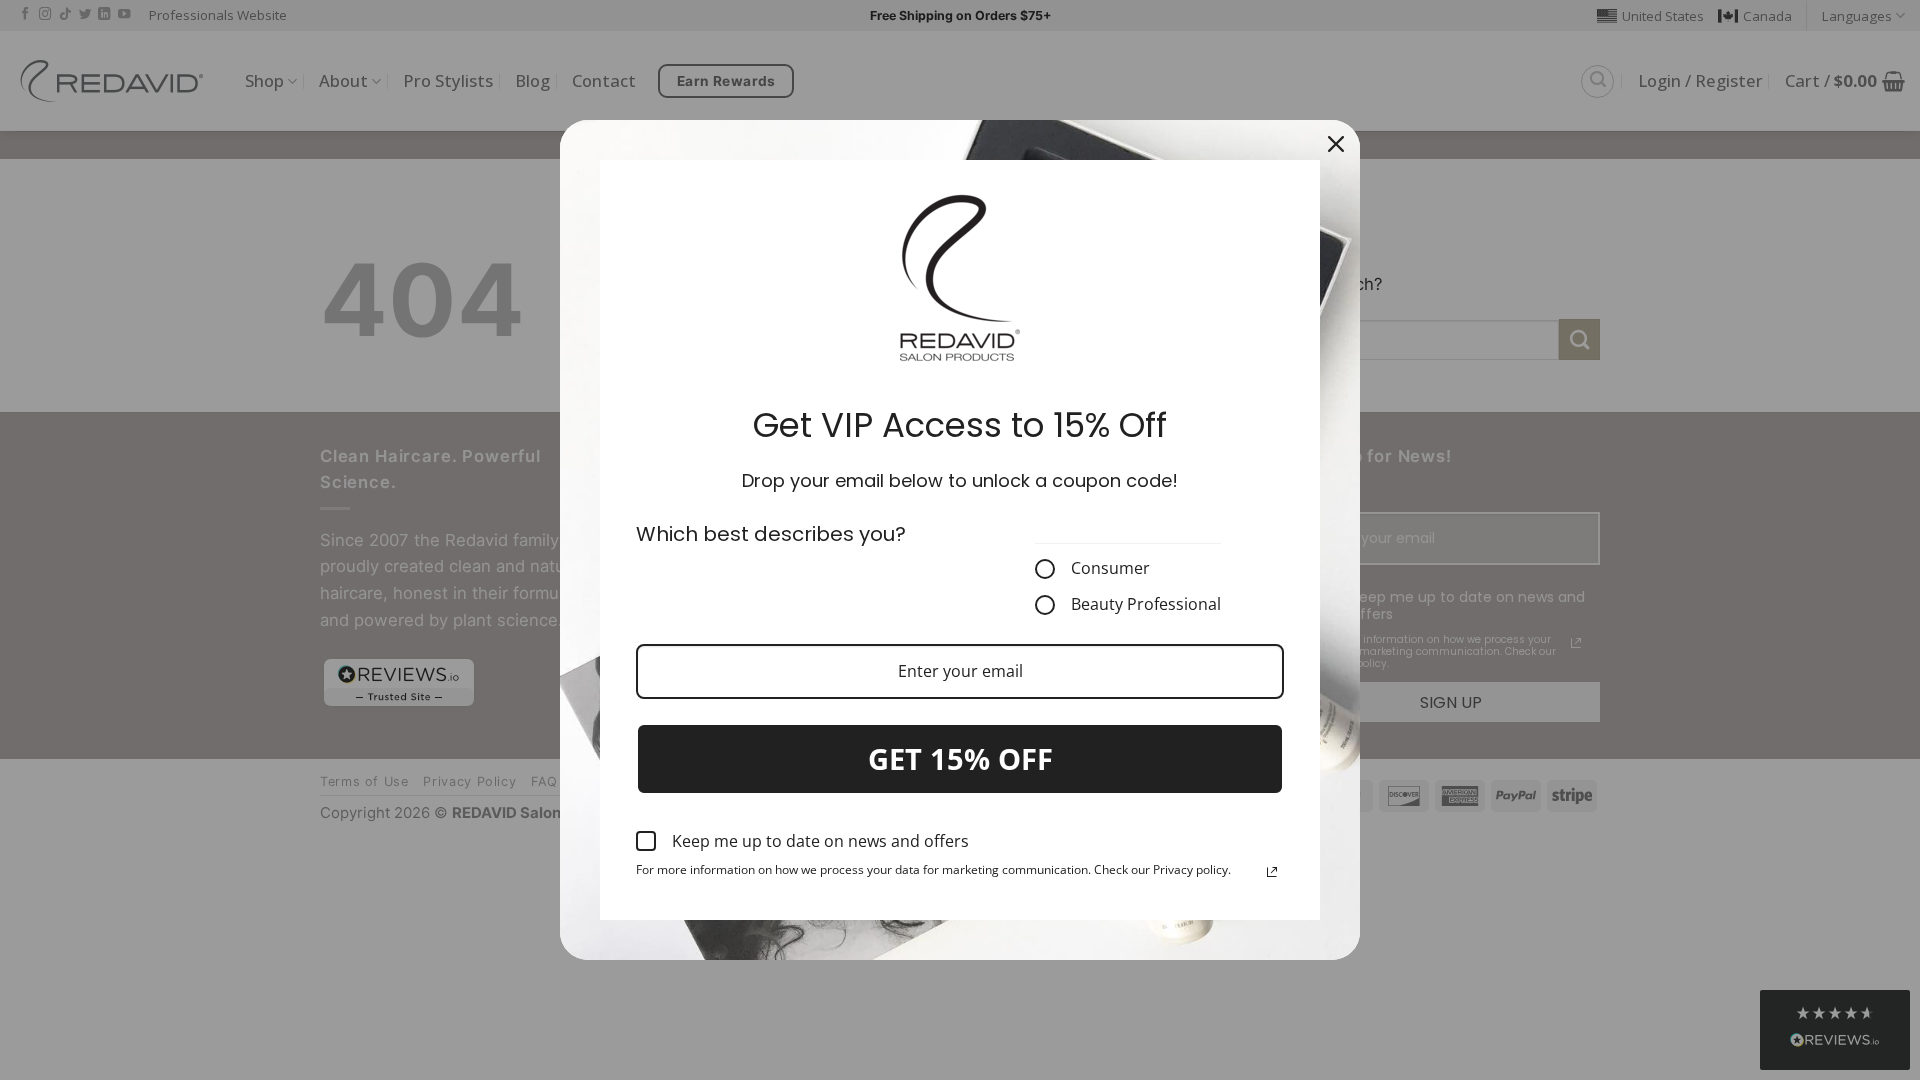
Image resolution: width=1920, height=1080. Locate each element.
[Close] (1336, 144)
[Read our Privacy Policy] (1272, 872)
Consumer (1110, 569)
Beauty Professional (1146, 605)
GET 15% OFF (960, 758)
